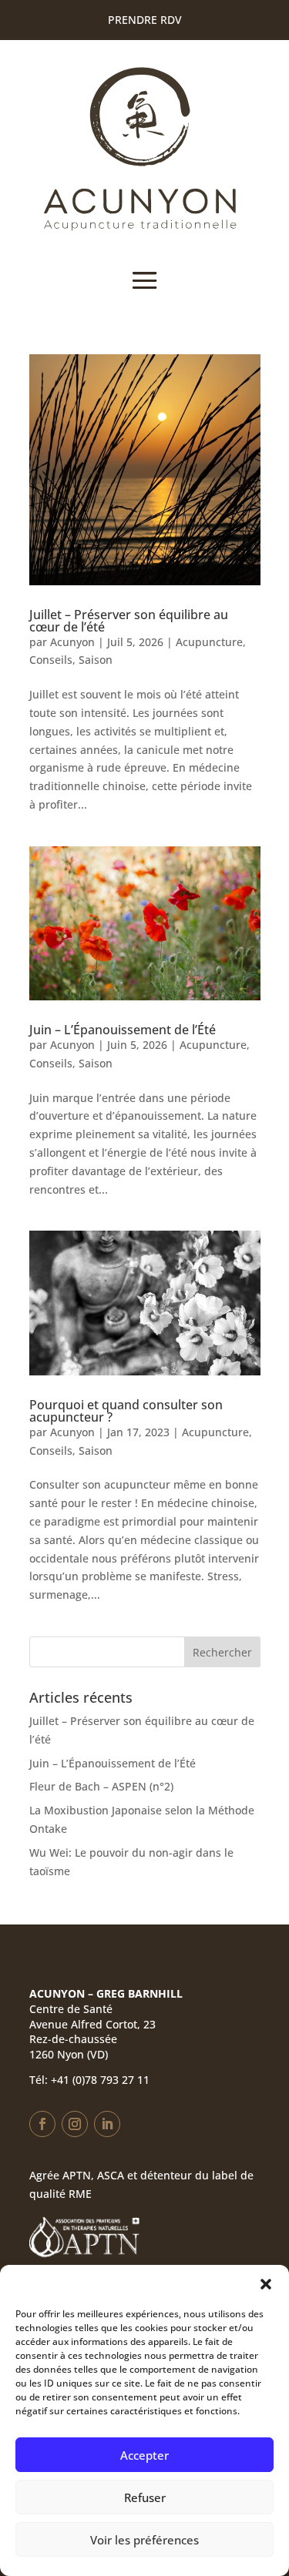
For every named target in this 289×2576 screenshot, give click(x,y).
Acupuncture (209, 642)
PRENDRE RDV (145, 20)
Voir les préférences (144, 2540)
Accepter (144, 2455)
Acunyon (72, 642)
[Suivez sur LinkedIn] (107, 2124)
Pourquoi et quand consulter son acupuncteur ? (126, 1411)
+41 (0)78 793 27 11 (100, 2080)
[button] (266, 2284)
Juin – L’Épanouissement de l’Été (123, 1030)
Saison (96, 660)
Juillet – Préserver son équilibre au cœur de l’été (129, 621)
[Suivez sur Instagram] (75, 2124)
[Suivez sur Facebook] (42, 2124)
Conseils (51, 660)
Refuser (145, 2497)
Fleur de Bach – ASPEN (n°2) (101, 1786)
